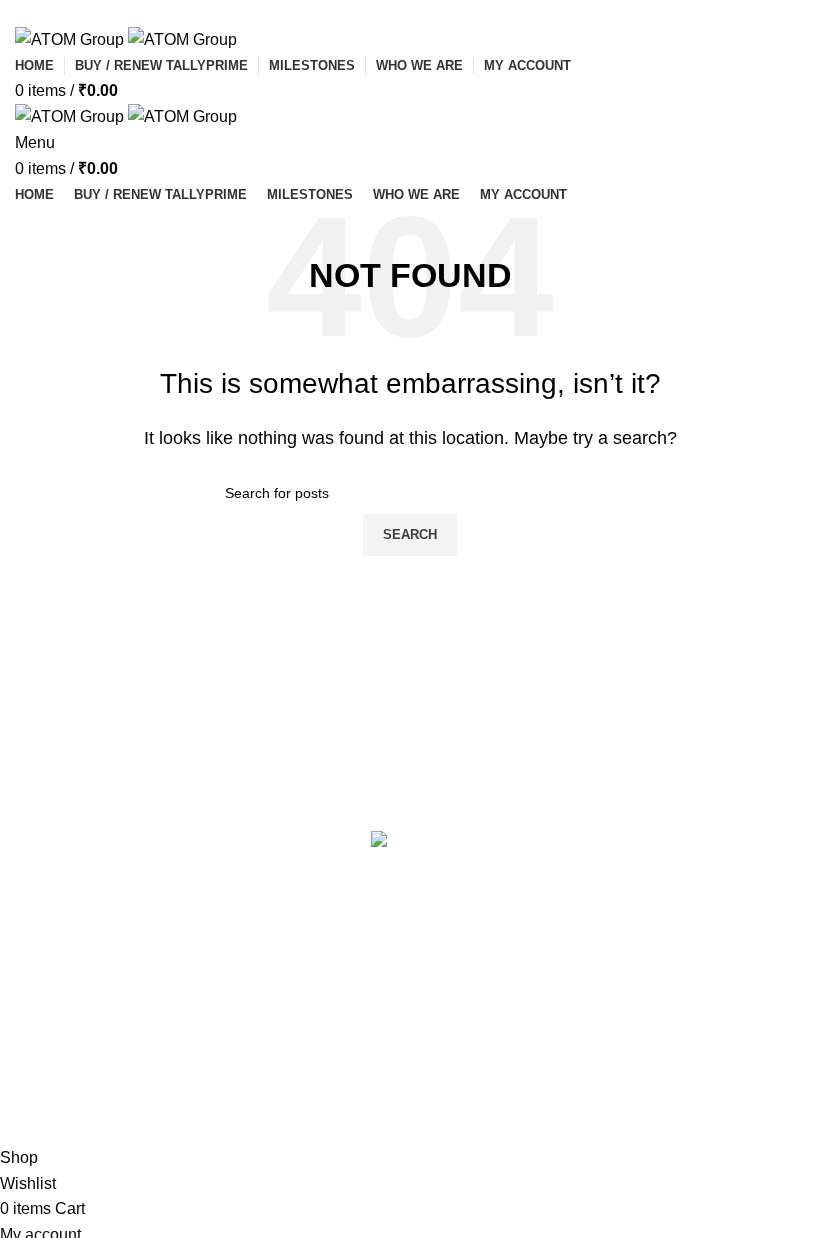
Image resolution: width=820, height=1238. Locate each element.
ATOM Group (116, 1132)
